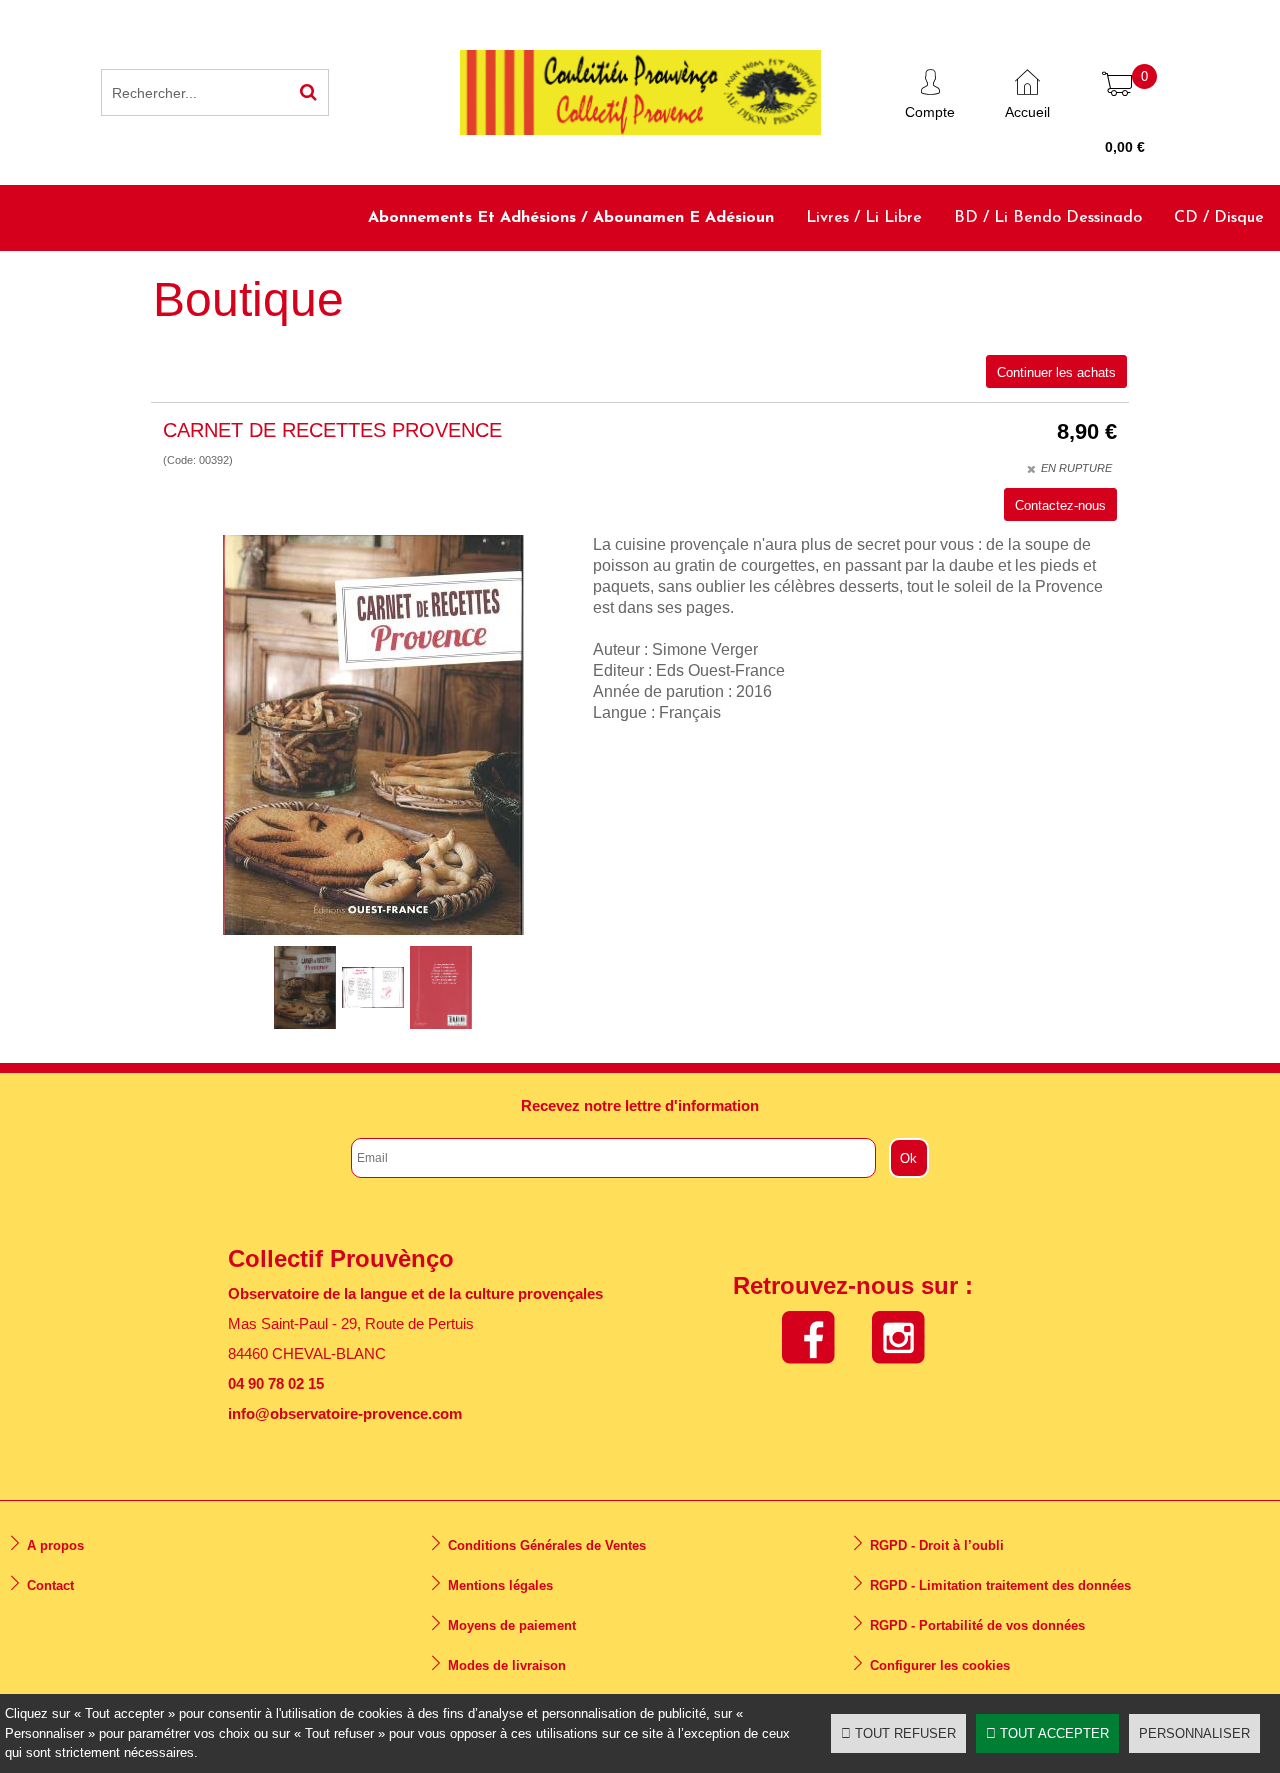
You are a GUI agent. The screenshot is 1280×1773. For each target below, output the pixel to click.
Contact (50, 1585)
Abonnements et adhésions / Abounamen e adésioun (571, 218)
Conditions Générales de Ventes (547, 1545)
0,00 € (1125, 147)
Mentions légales (500, 1585)
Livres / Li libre (864, 218)
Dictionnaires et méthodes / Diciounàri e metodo (892, 283)
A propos (55, 1545)
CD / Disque (1219, 218)
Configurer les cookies (940, 1665)
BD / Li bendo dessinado (1048, 218)
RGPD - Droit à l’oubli (937, 1545)
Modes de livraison (507, 1665)
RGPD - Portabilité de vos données (977, 1625)
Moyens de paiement (512, 1625)
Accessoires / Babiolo (1187, 283)
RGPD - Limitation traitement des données (1000, 1585)
